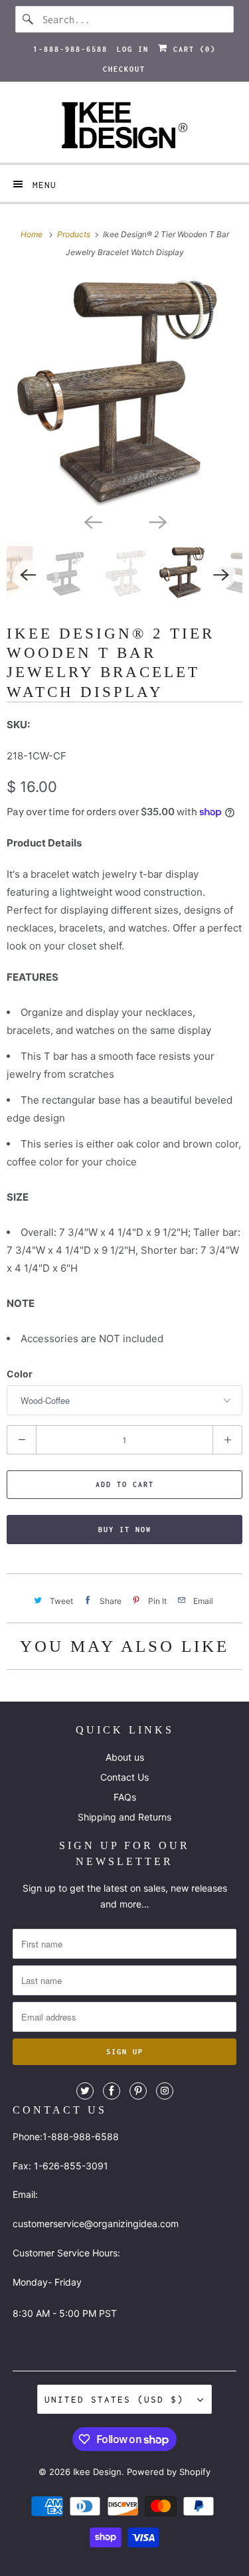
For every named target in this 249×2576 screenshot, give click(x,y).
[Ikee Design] (124, 127)
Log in (133, 49)
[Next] (157, 521)
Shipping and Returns (124, 1817)
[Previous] (92, 521)
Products (75, 234)
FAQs (125, 1797)
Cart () (192, 49)
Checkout (124, 69)
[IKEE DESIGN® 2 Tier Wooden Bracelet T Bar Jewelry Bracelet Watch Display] (124, 392)
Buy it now (125, 1530)
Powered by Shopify (169, 2472)
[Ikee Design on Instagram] (165, 2091)
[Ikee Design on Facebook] (112, 2091)
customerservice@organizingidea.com (96, 2224)
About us (125, 1757)
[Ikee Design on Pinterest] (138, 2091)
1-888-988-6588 (70, 49)
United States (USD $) (118, 2399)
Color (20, 1374)
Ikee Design (97, 2472)
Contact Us (124, 1777)
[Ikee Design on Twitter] (85, 2091)
